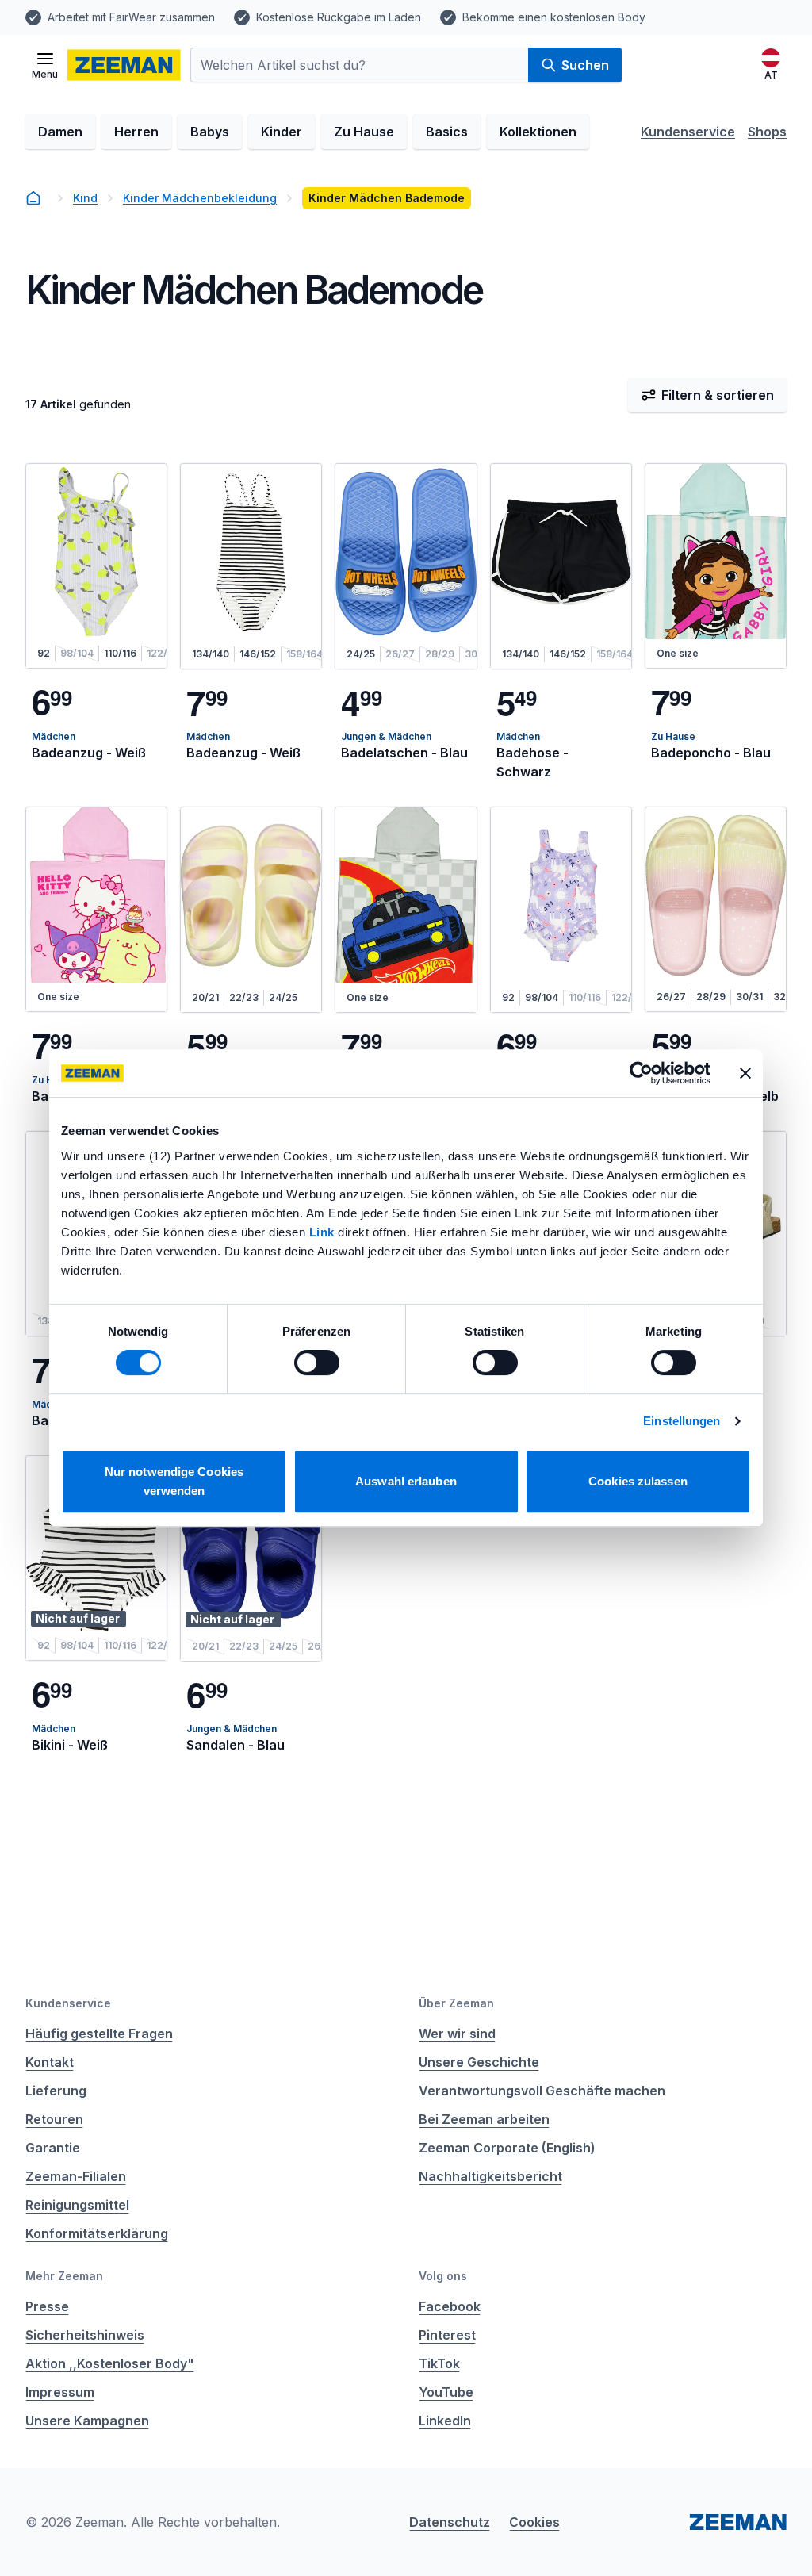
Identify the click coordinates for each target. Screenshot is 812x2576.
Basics (447, 132)
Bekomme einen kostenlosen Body (554, 17)
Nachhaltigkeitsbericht (490, 2176)
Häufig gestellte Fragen (99, 2034)
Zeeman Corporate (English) (507, 2148)
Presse (47, 2306)
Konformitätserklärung (97, 2233)
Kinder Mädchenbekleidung (200, 198)
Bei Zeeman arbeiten (484, 2119)
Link (324, 1232)
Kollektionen (538, 132)
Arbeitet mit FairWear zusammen (131, 17)
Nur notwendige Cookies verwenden (174, 1481)
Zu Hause (364, 132)
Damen (60, 132)
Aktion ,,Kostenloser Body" (110, 2363)
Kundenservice (688, 132)
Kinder (282, 132)
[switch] (317, 1363)
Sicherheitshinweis (85, 2335)
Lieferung (56, 2091)
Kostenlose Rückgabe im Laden (339, 17)
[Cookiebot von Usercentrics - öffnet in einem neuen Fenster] (641, 1073)
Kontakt (50, 2062)
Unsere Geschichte (479, 2062)
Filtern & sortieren (718, 395)
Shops (767, 132)
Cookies (534, 2522)
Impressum (60, 2392)
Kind (85, 198)
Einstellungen (682, 1421)
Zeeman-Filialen (76, 2176)
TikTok (439, 2363)
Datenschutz (450, 2522)
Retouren (54, 2119)
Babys (210, 132)
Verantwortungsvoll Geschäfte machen (542, 2091)
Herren (136, 132)
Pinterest (447, 2335)
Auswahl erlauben (406, 1481)
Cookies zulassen (638, 1481)
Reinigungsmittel (77, 2205)
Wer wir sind (457, 2034)
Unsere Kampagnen (87, 2421)
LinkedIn (445, 2421)
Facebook (450, 2306)
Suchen (585, 65)
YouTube (446, 2392)
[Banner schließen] (745, 1073)
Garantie (53, 2148)
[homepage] (33, 198)
